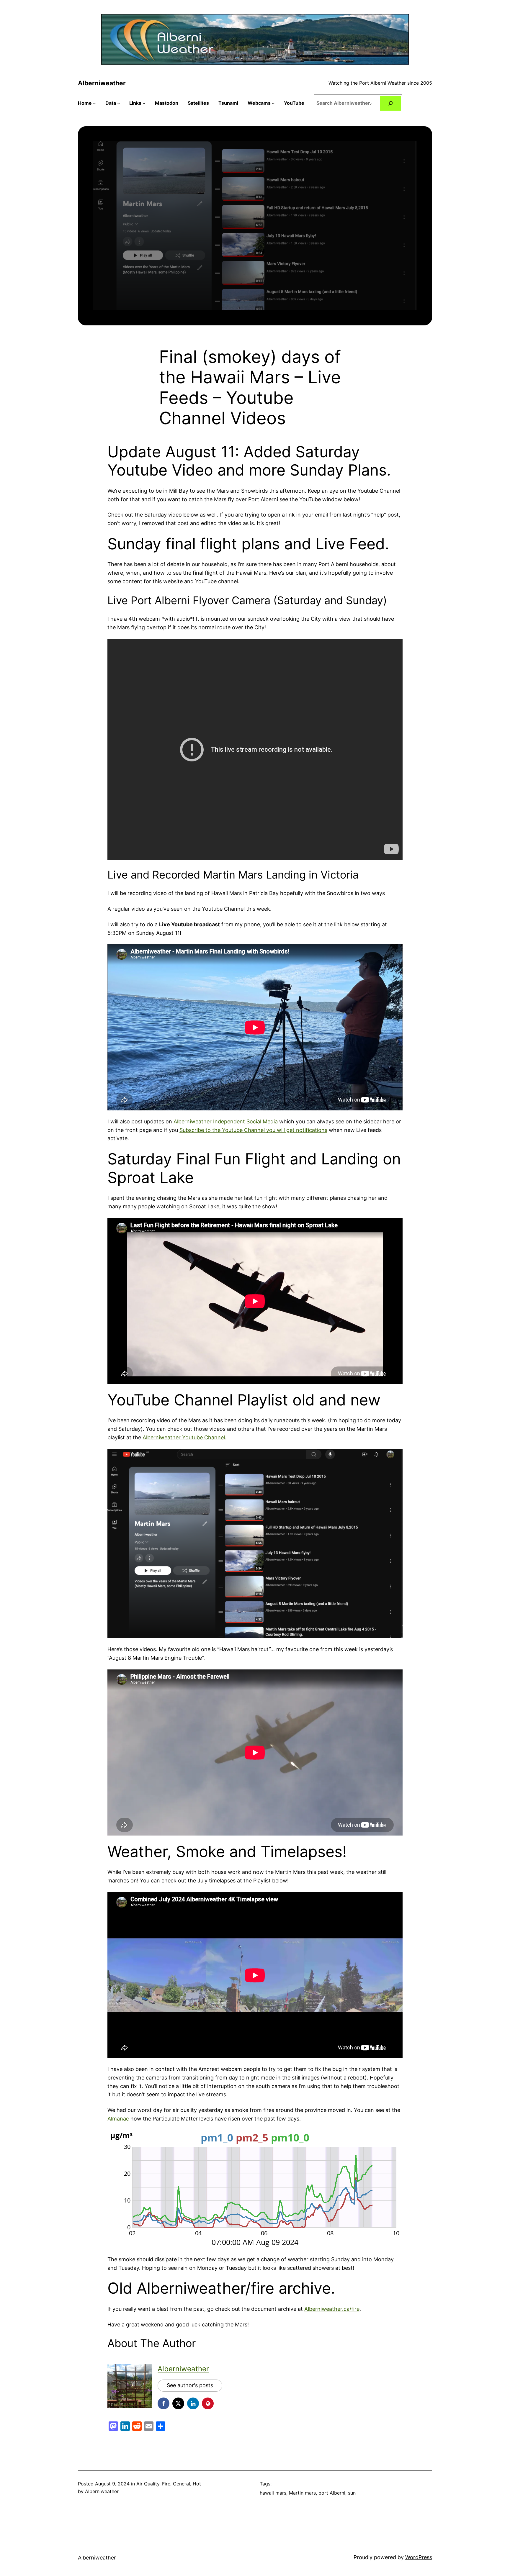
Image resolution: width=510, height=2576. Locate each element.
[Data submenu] (119, 103)
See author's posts (190, 2385)
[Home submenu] (94, 103)
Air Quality (148, 2484)
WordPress (419, 2557)
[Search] (391, 103)
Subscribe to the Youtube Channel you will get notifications (253, 1130)
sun (352, 2493)
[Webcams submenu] (273, 103)
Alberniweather (102, 83)
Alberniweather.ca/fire (332, 2309)
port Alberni (332, 2493)
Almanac (118, 2119)
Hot (197, 2484)
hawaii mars (273, 2493)
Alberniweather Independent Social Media (226, 1121)
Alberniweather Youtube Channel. (184, 1437)
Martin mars (302, 2493)
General (182, 2484)
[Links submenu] (144, 103)
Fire (166, 2484)
